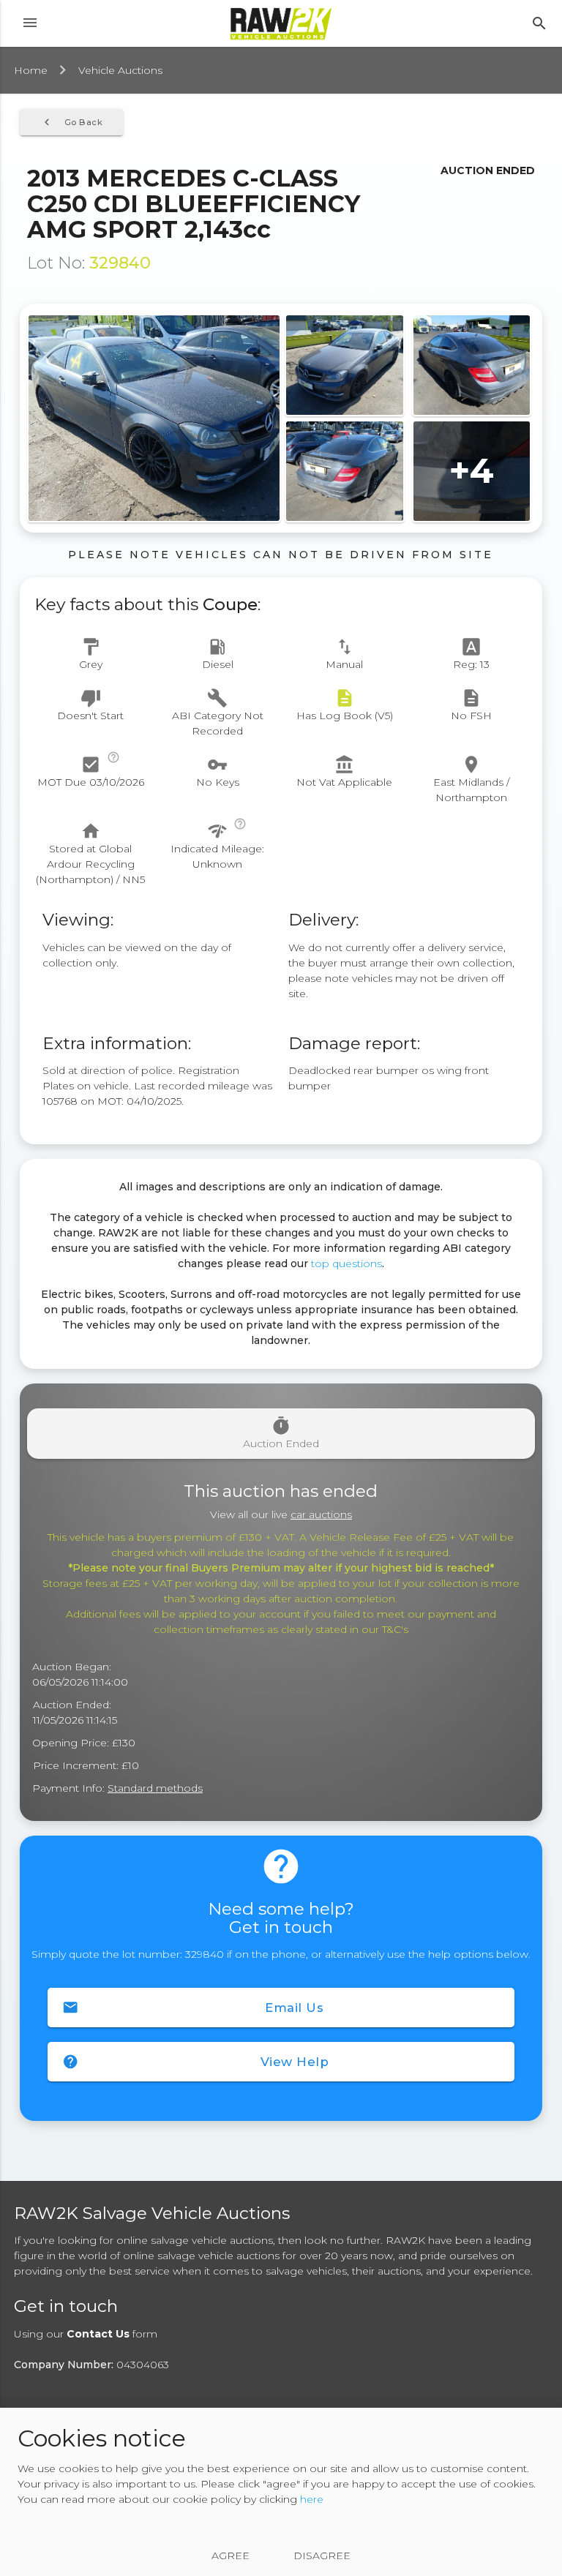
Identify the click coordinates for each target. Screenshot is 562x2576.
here (312, 2499)
